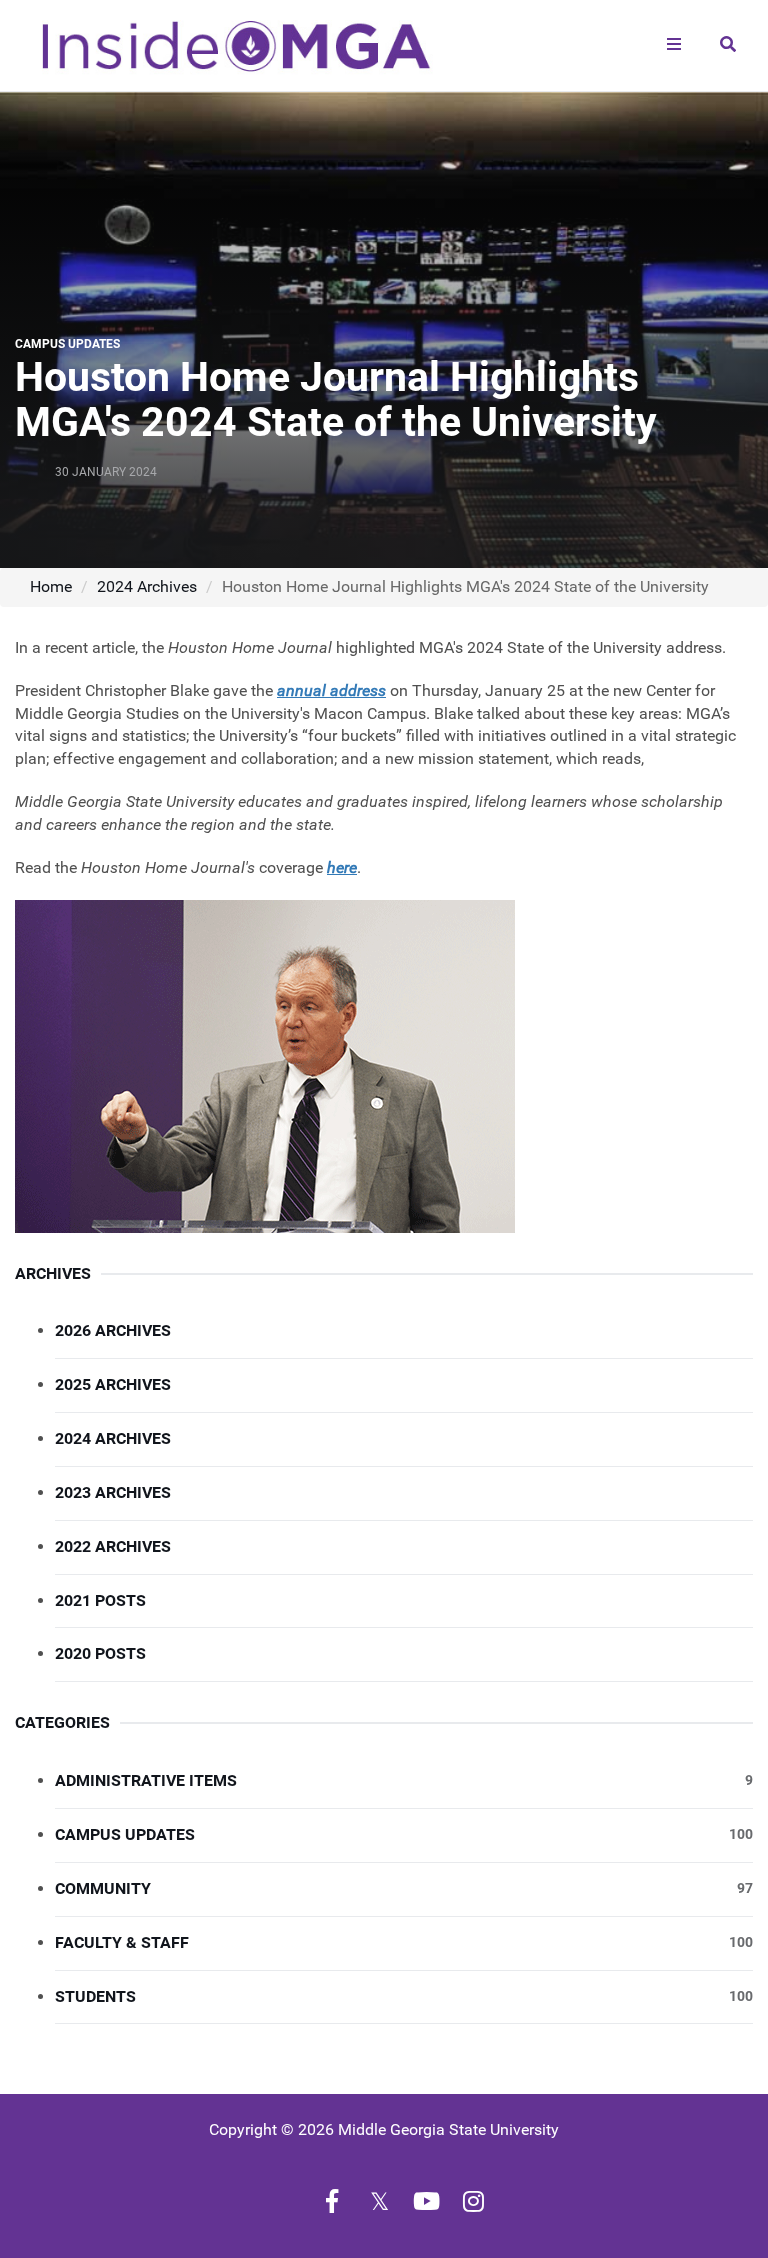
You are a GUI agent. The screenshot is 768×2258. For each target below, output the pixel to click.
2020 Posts (100, 1653)
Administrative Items (404, 1780)
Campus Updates (404, 1834)
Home (51, 586)
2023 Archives (113, 1492)
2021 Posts (100, 1600)
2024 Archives (147, 586)
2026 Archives (113, 1330)
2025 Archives (113, 1384)
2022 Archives (113, 1546)
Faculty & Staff (404, 1942)
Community (404, 1888)
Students (404, 1996)
